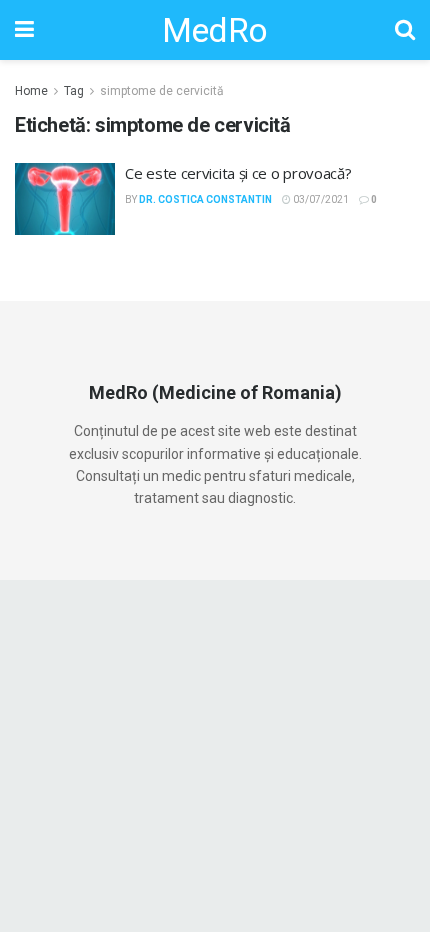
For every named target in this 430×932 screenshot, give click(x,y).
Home (31, 91)
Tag (74, 91)
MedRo (215, 30)
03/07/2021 (320, 199)
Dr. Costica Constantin (205, 199)
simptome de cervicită (162, 91)
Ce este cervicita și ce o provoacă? (238, 173)
